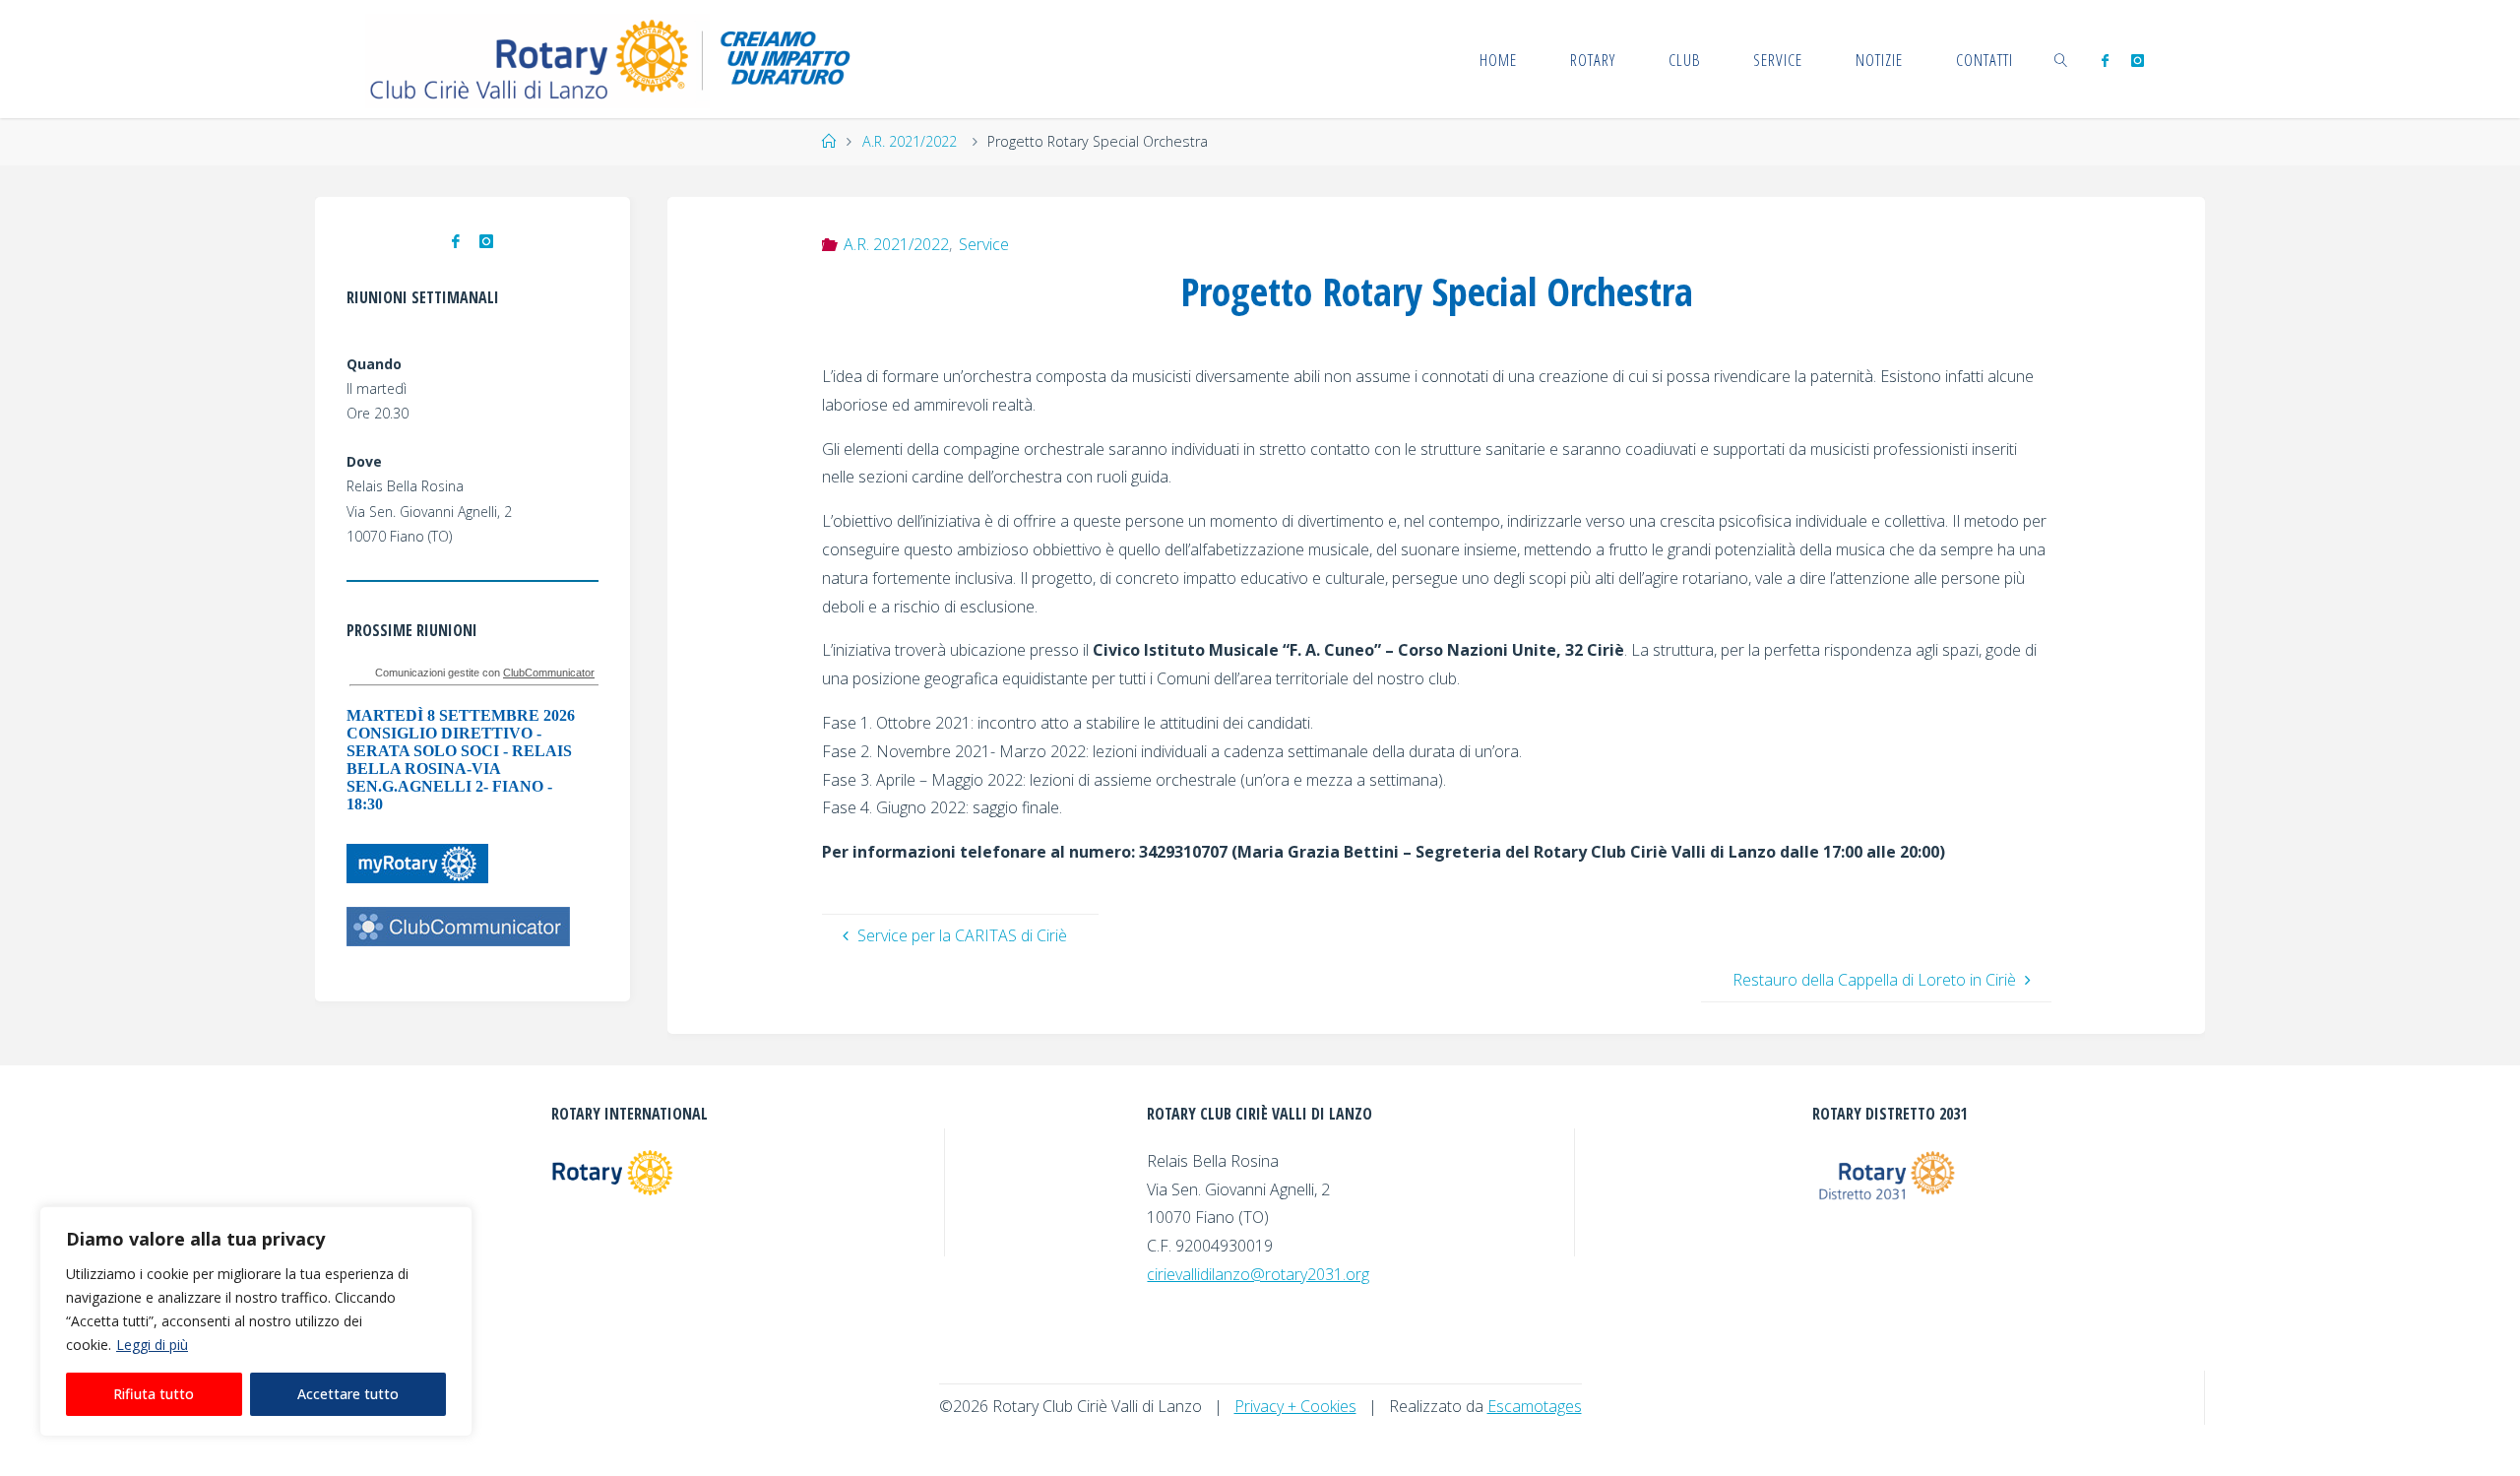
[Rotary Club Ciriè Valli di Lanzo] (613, 59)
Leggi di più (152, 1345)
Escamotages (1535, 1406)
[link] (2061, 59)
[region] (256, 1321)
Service (984, 244)
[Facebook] (2105, 60)
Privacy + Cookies (1295, 1406)
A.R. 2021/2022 (910, 141)
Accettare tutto (348, 1394)
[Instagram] (2137, 60)
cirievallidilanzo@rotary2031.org (1258, 1274)
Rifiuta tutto (154, 1394)
